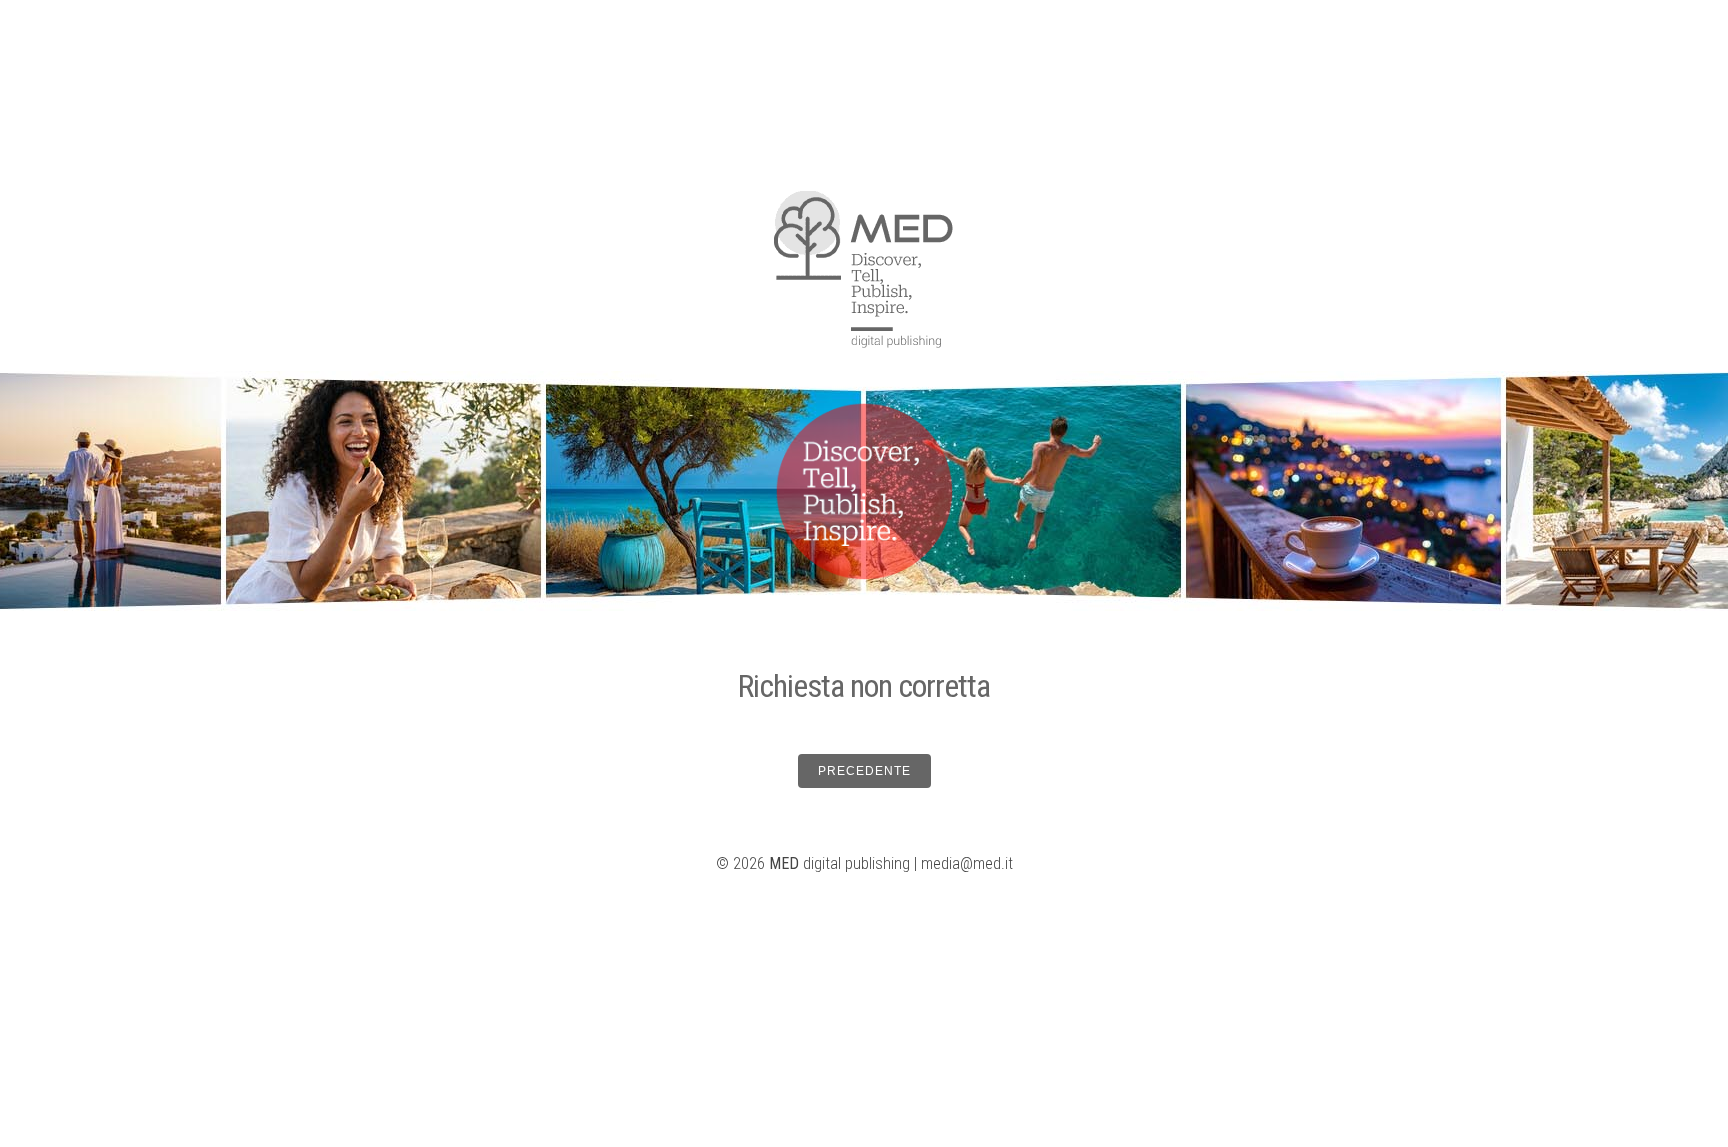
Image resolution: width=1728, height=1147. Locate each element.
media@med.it (967, 863)
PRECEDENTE (864, 771)
